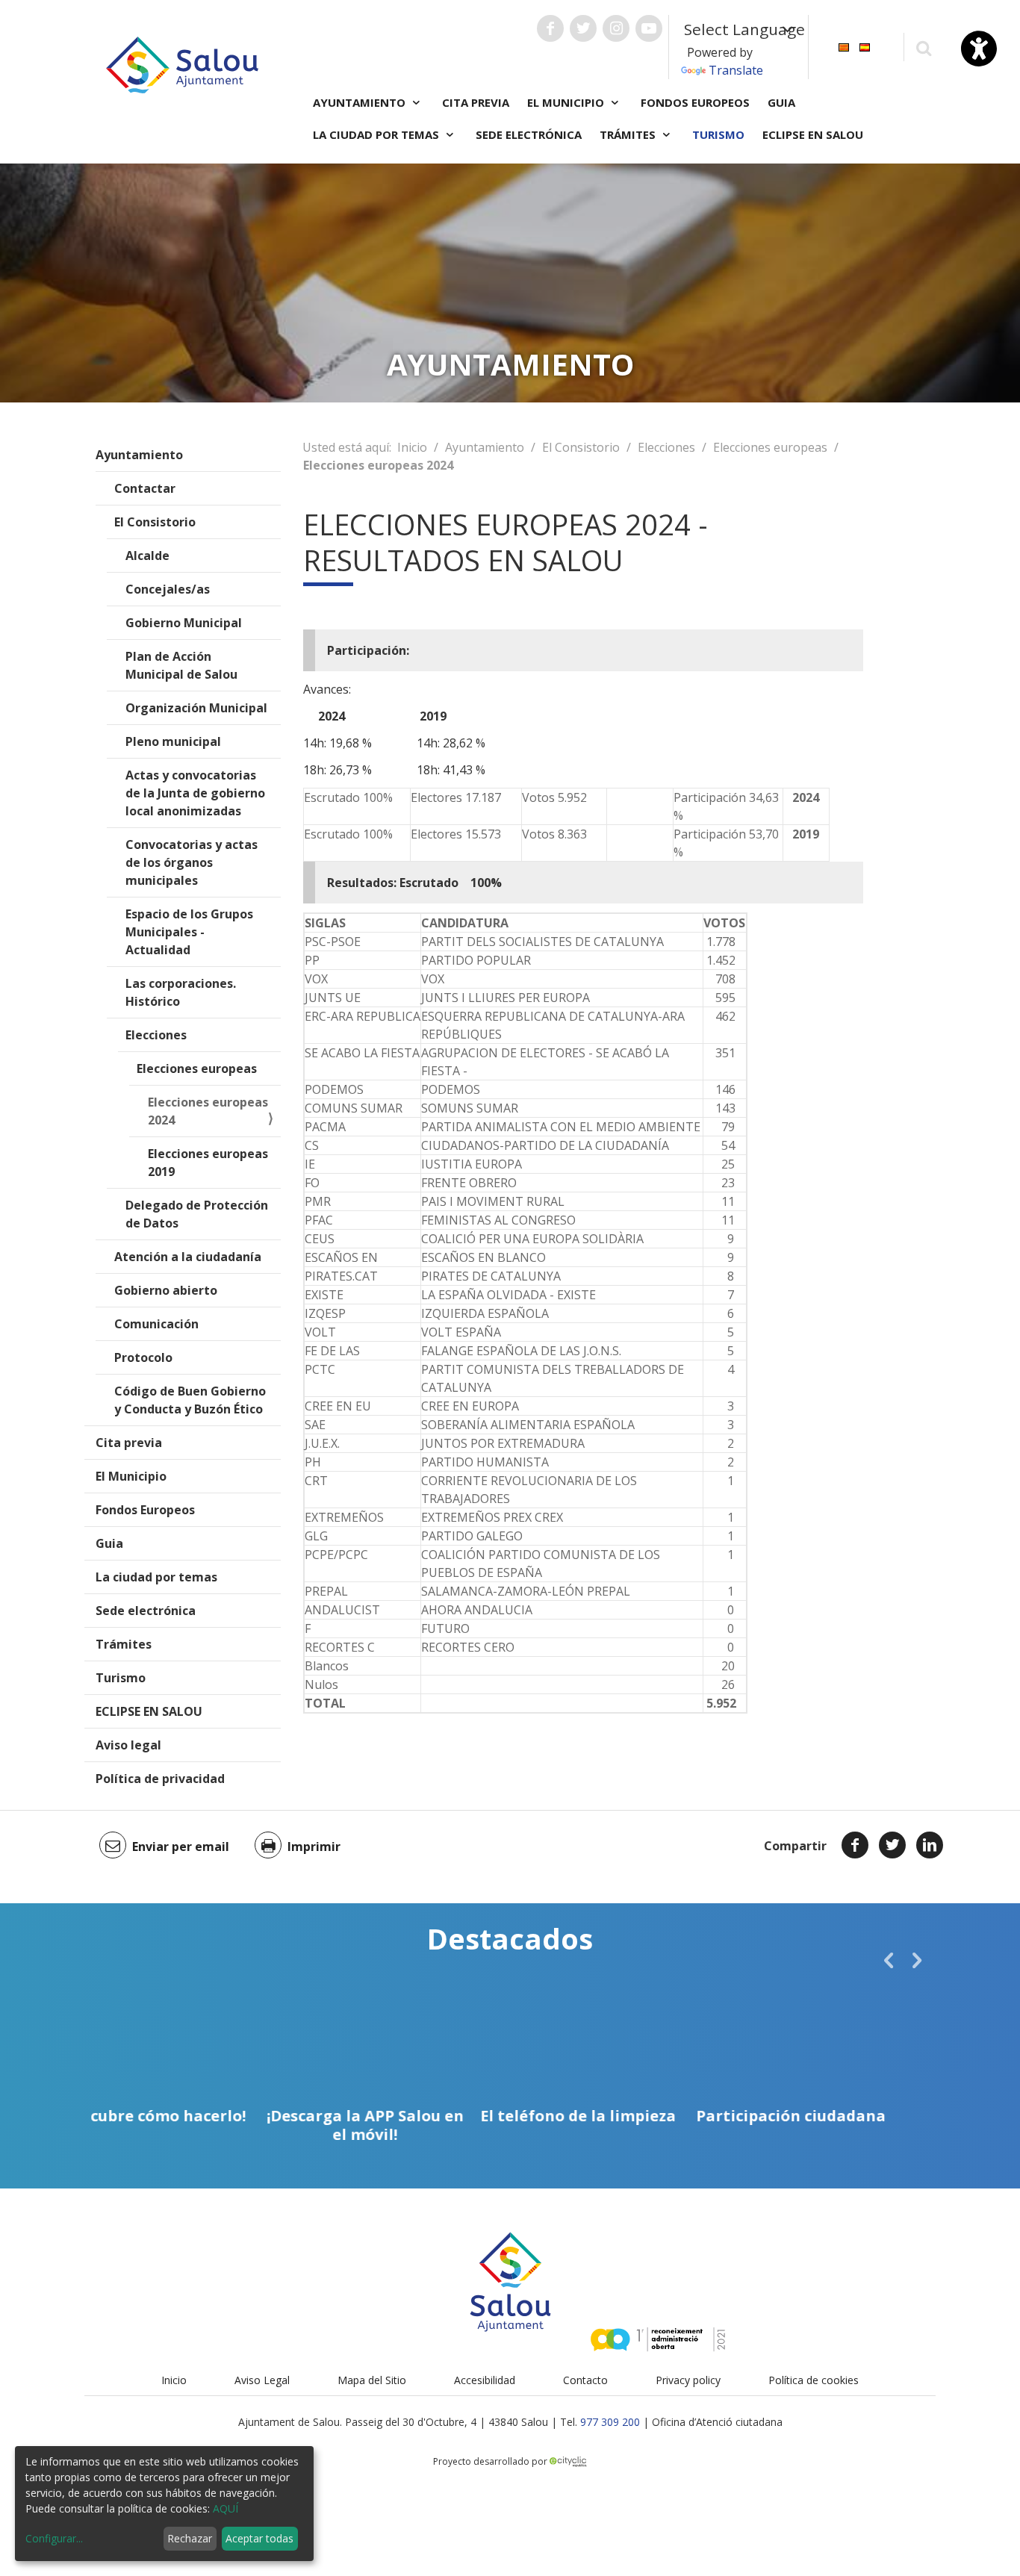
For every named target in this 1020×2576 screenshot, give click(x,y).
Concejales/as (168, 589)
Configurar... (54, 2538)
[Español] (865, 46)
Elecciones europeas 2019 (208, 1163)
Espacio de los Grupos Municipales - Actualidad (189, 932)
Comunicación (156, 1324)
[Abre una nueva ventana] (550, 28)
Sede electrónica (529, 134)
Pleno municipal (173, 741)
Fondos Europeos (695, 102)
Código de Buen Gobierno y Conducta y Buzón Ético (190, 1400)
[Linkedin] (930, 1845)
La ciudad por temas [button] (377, 134)
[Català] (844, 46)
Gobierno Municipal (184, 623)
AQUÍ (226, 2508)
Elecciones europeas (197, 1068)
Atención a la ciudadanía (188, 1257)
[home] (182, 63)
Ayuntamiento (139, 455)
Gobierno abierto (166, 1290)
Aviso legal (128, 1745)
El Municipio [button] (567, 102)
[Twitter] (892, 1845)
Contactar (145, 488)
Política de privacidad (160, 1779)
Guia (781, 102)
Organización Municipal (196, 708)
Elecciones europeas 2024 (208, 1111)
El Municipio (131, 1476)
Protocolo (143, 1357)
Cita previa (476, 102)
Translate (736, 70)
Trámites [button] (629, 134)
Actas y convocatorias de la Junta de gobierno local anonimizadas (195, 793)
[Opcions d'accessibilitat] (979, 49)
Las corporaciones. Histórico (181, 992)
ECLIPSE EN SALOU (813, 134)
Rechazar (190, 2538)
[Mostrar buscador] (923, 47)
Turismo (718, 134)
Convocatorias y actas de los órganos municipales (192, 862)
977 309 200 (610, 2422)
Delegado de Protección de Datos (197, 1214)
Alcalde (147, 556)
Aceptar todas (259, 2538)
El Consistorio (155, 522)
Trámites (124, 1644)
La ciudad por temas (156, 1577)
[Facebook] (855, 1845)
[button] (889, 1960)
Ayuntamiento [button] (361, 102)
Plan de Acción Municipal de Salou (181, 665)
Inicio (412, 447)
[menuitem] (844, 46)
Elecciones (156, 1035)
